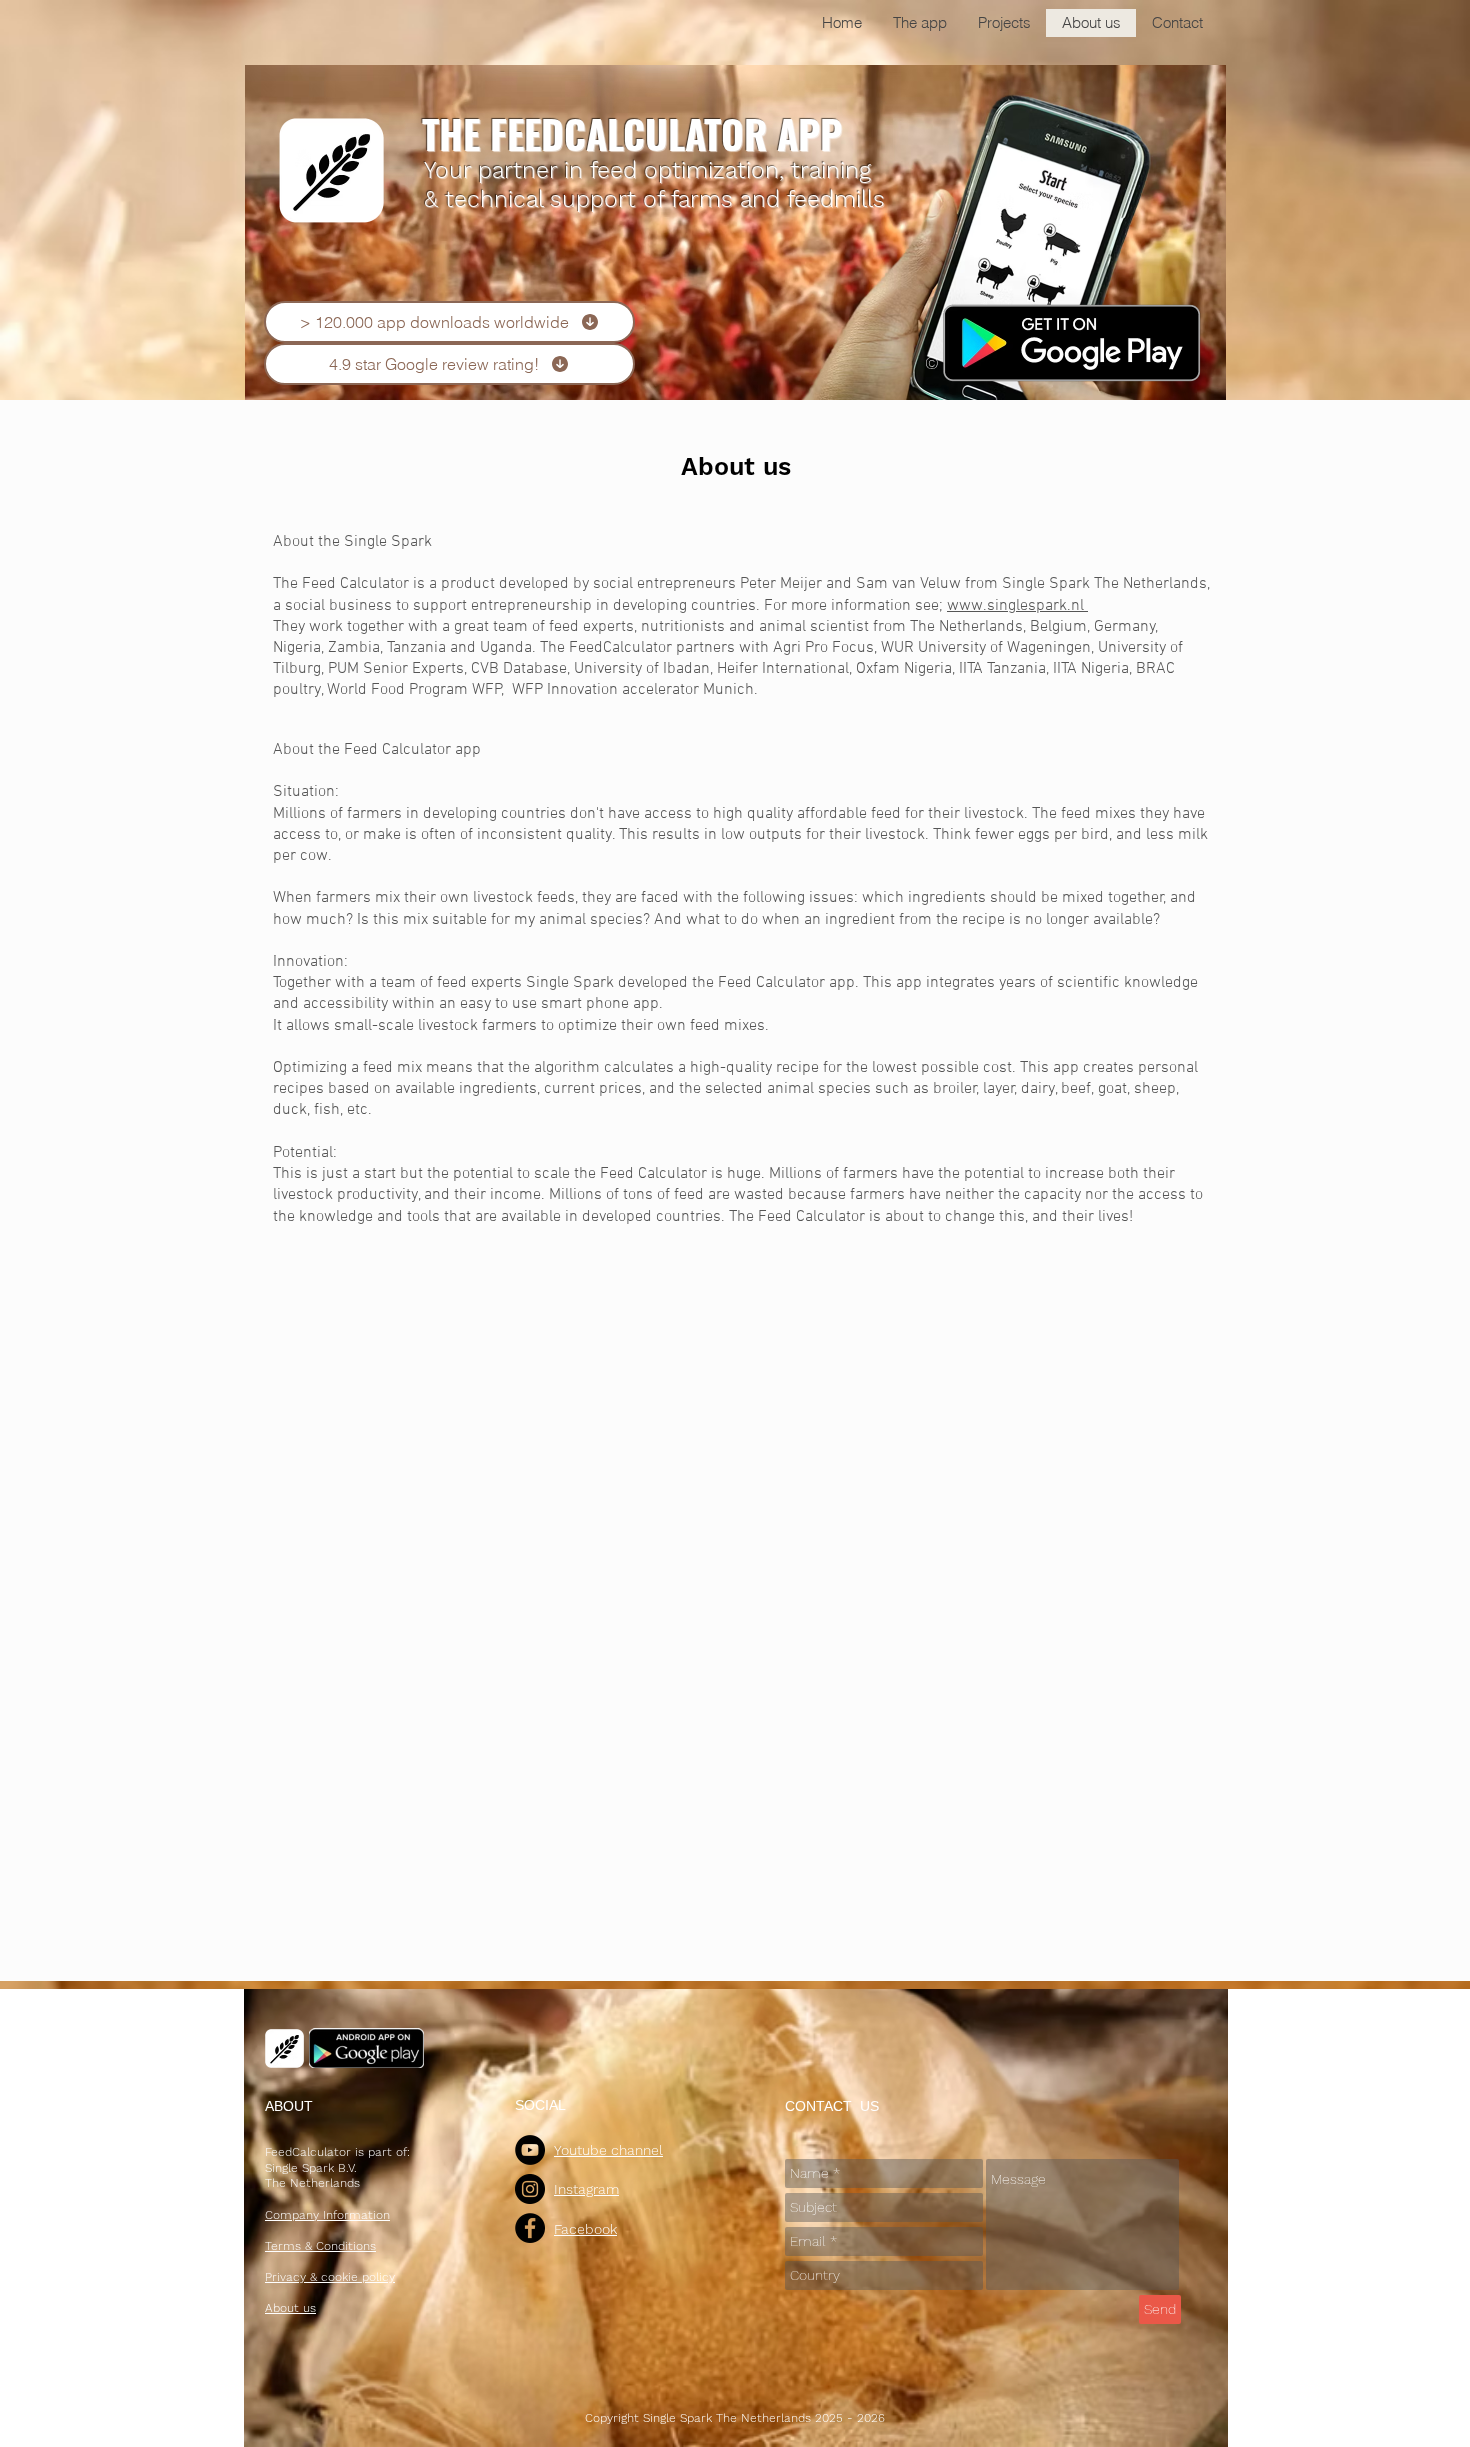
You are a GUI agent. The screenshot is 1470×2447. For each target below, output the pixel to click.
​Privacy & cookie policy (330, 2277)
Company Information (327, 2215)
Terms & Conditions (320, 2246)
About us (736, 466)
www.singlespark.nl (1017, 606)
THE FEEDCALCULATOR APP (632, 133)
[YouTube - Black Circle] (530, 2150)
